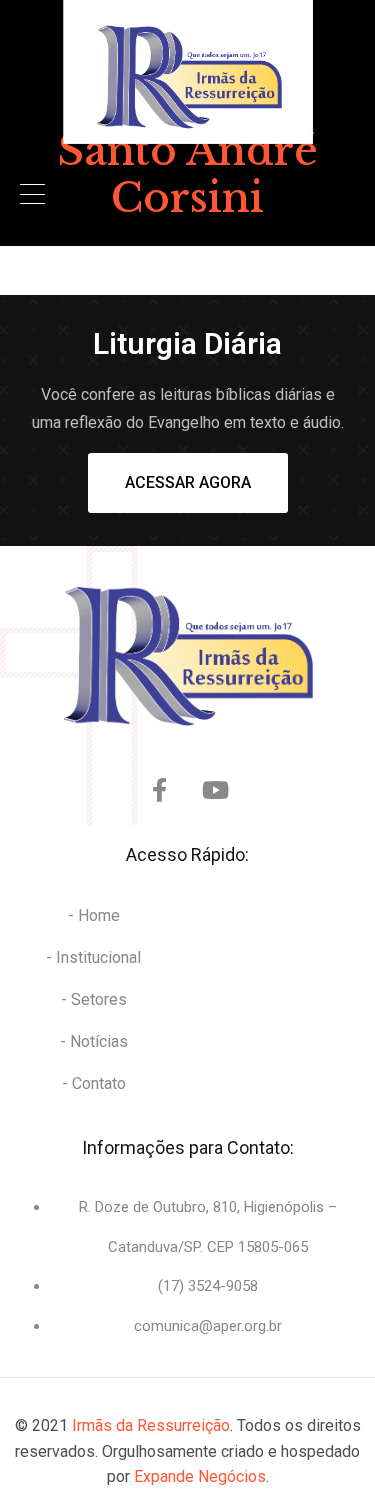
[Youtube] (216, 790)
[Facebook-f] (160, 790)
